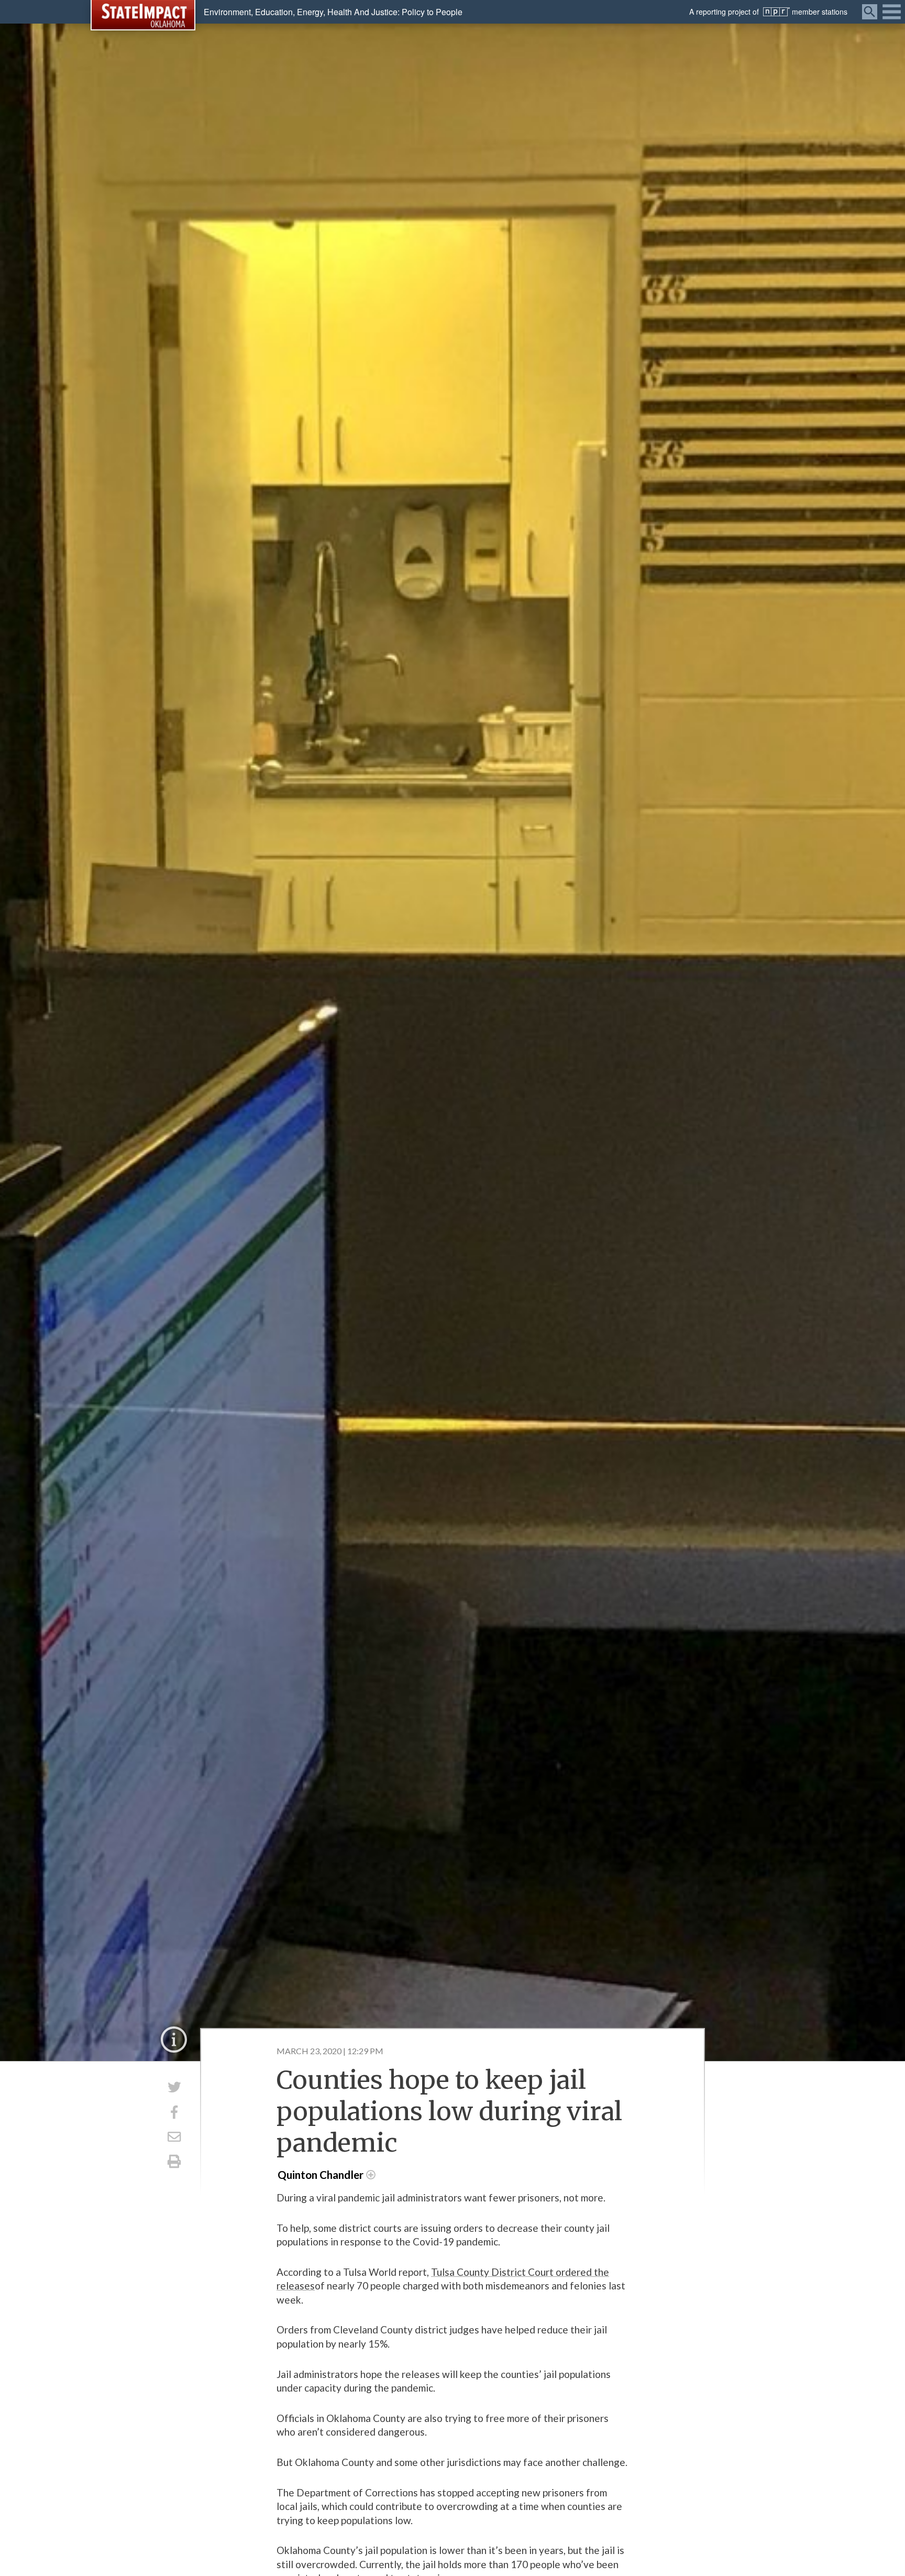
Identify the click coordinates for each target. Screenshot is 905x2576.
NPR (776, 12)
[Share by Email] (174, 2137)
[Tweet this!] (174, 2087)
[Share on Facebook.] (174, 2112)
